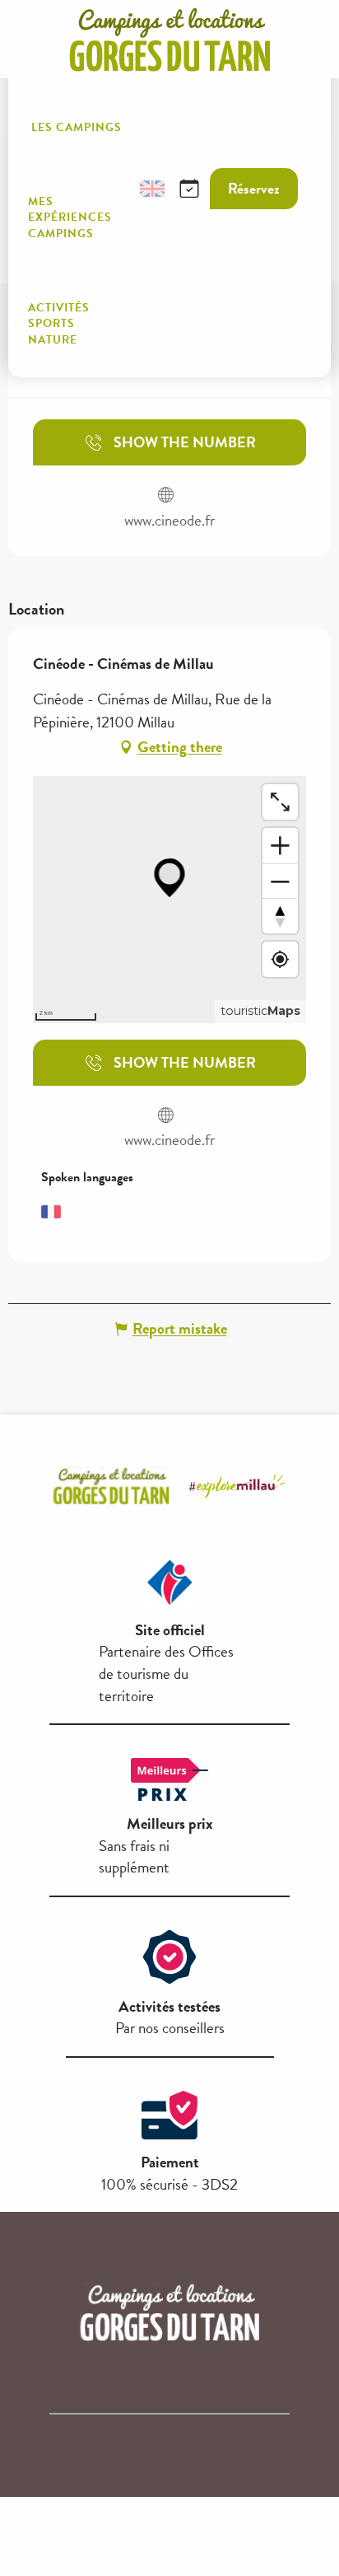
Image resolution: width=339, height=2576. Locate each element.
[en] (152, 189)
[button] (113, 189)
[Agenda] (189, 189)
